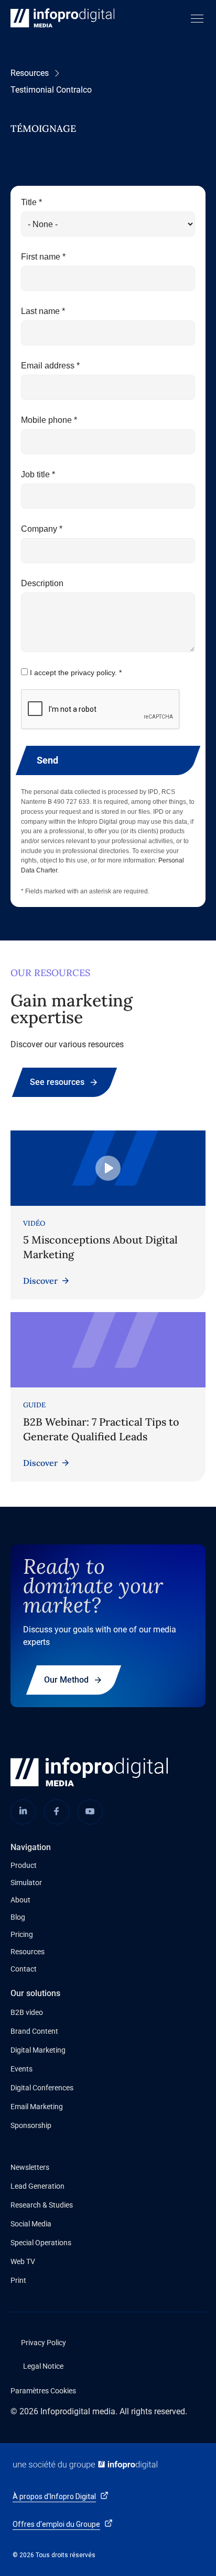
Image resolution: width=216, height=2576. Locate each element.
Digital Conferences (42, 2088)
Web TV (23, 2261)
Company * (42, 529)
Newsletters (30, 2167)
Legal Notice (43, 2366)
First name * (43, 257)
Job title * (38, 474)
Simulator (26, 1883)
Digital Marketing (38, 2050)
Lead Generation (37, 2186)
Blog (18, 1917)
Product (24, 1865)
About (20, 1900)
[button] (195, 19)
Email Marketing (37, 2107)
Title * (31, 202)
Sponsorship (31, 2125)
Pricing (22, 1934)
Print (18, 2280)
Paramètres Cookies (43, 2391)
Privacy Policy (44, 2343)
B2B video (27, 2012)
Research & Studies (42, 2205)
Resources (30, 73)
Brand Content (34, 2031)
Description (42, 583)
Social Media (31, 2224)
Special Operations (41, 2243)
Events (21, 2069)
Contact (24, 1969)
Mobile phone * (49, 420)
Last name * (43, 311)
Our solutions (35, 1993)
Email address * (50, 366)
